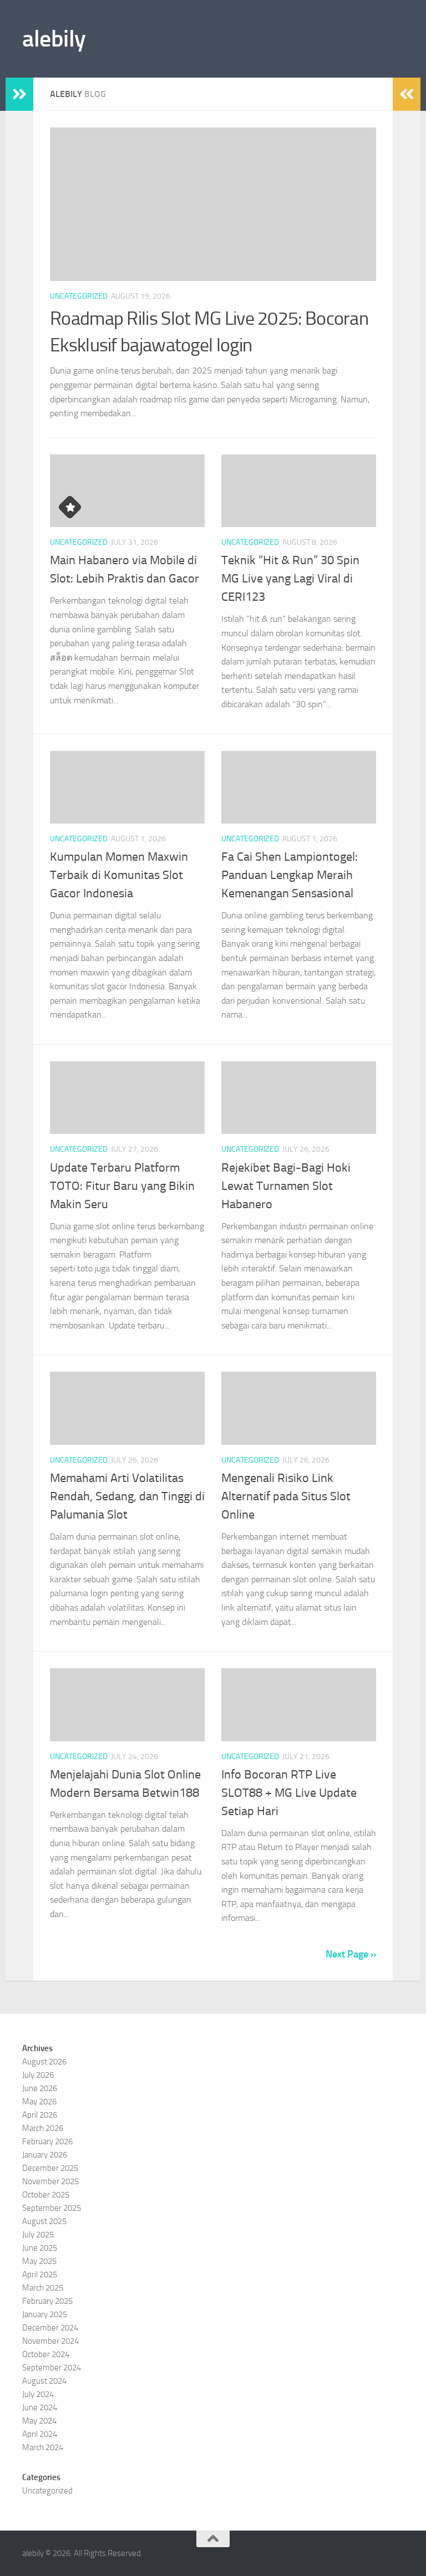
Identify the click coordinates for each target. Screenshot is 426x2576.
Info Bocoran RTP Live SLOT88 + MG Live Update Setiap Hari (289, 1793)
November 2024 (50, 2341)
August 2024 (44, 2381)
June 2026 (40, 2088)
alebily (54, 39)
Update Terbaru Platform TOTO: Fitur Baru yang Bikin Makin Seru (122, 1186)
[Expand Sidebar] (19, 94)
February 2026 (47, 2141)
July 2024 (38, 2394)
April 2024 (40, 2434)
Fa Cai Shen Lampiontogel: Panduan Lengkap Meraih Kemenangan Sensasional (290, 875)
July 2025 (38, 2235)
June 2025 (40, 2248)
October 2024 (46, 2354)
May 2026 (39, 2102)
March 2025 (43, 2288)
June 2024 (40, 2408)
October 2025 (46, 2195)
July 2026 (38, 2075)
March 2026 (43, 2128)
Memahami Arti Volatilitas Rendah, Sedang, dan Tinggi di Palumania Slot (127, 1496)
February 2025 (47, 2301)
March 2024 (43, 2447)
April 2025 (40, 2275)
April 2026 (40, 2115)
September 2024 (52, 2368)
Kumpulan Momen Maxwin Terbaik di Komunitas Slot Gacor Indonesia (119, 875)
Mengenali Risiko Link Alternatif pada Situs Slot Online (286, 1496)
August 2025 (44, 2221)
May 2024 (39, 2421)
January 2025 (45, 2314)
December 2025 (50, 2168)
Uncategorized (79, 296)
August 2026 (44, 2062)
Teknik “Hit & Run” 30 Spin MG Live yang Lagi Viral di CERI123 (290, 579)
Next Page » (351, 1954)
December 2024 (50, 2328)
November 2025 (50, 2181)
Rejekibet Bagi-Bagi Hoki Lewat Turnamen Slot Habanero (286, 1186)
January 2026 (45, 2155)
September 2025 (52, 2208)
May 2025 (39, 2261)
